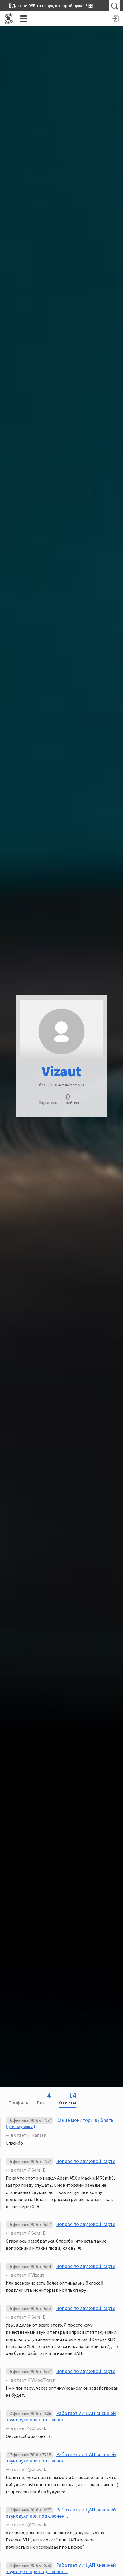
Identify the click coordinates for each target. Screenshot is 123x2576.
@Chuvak (37, 2428)
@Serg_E (36, 2170)
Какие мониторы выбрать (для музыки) (59, 2123)
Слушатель (48, 1103)
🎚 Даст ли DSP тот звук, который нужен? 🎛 (51, 6)
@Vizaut (36, 2275)
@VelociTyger (41, 2380)
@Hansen (37, 2135)
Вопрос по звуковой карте (86, 2161)
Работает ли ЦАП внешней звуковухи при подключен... (61, 2416)
